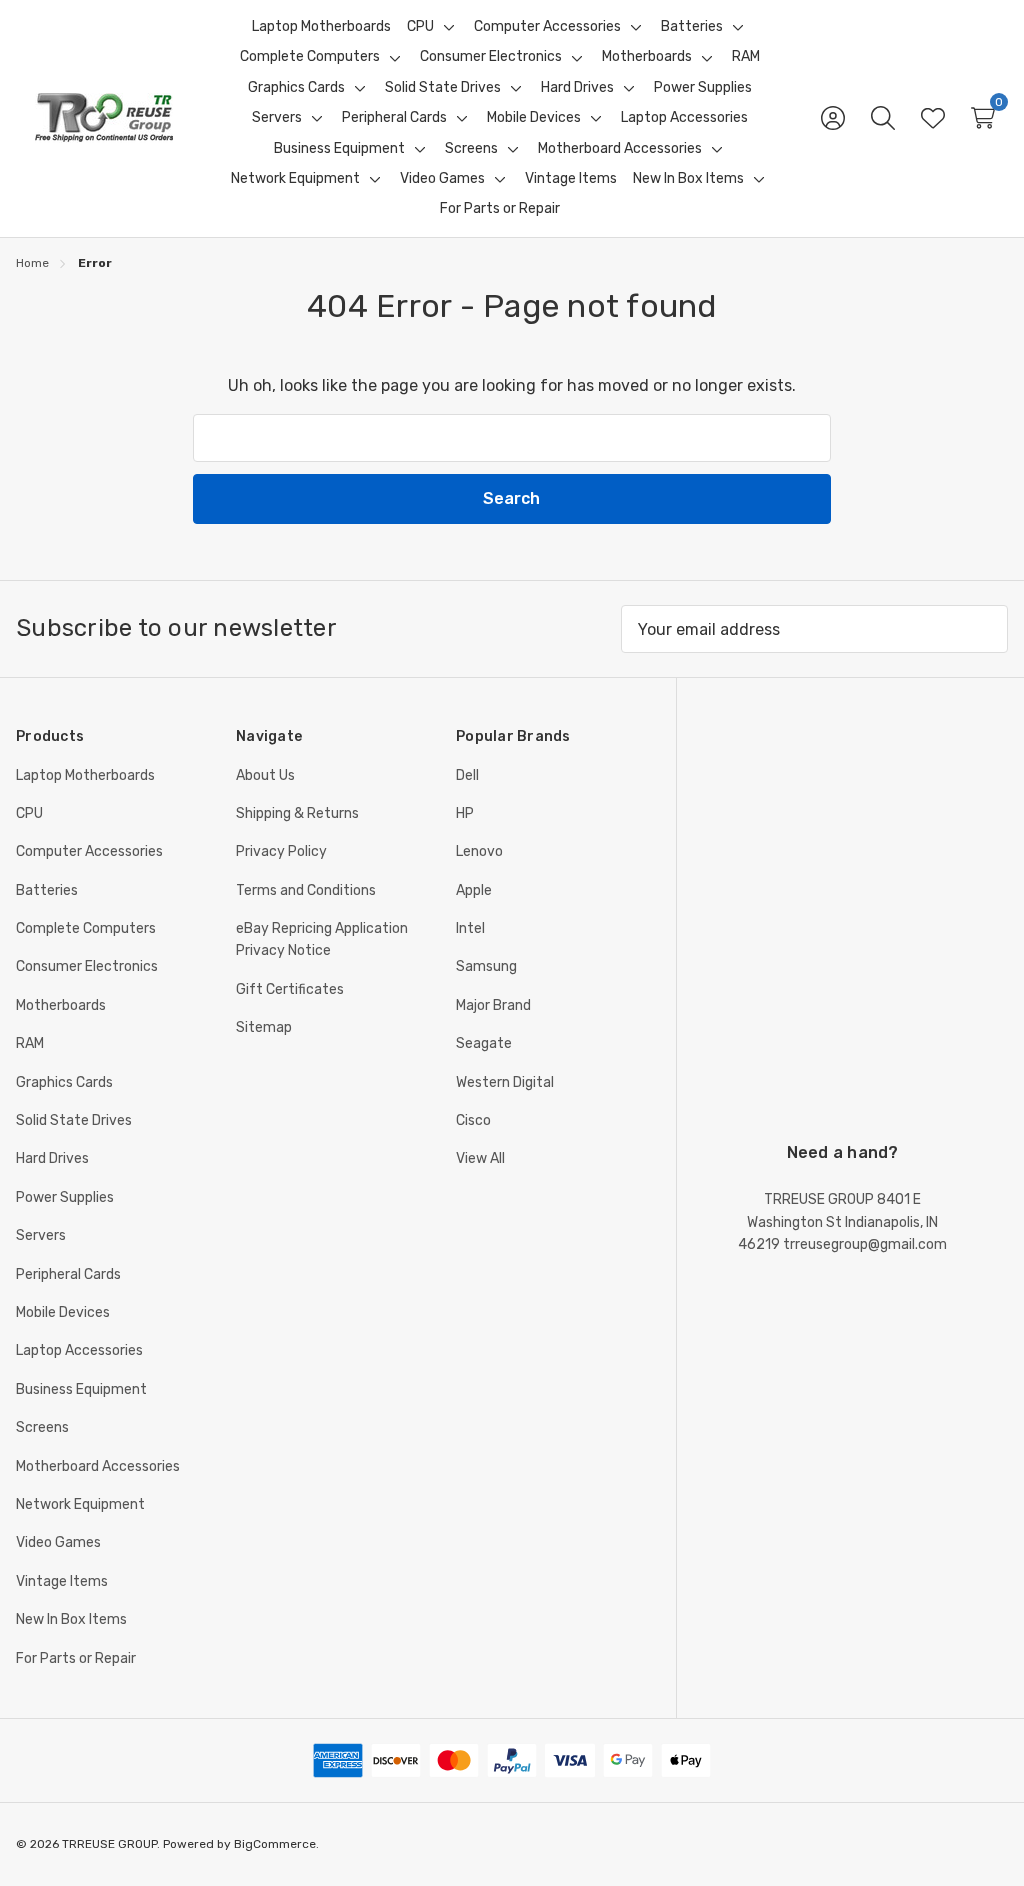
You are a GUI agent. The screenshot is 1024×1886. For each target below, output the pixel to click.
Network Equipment (80, 1504)
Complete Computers (86, 928)
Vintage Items (62, 1581)
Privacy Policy (281, 851)
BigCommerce (275, 1844)
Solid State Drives (74, 1120)
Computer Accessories (89, 851)
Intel (470, 928)
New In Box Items (71, 1619)
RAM (30, 1043)
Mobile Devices (63, 1312)
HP (465, 813)
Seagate (484, 1043)
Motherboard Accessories (98, 1466)
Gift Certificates (290, 989)
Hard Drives (52, 1158)
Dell (467, 775)
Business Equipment (81, 1389)
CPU (29, 813)
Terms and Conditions (306, 890)
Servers (41, 1235)
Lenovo (479, 851)
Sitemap (264, 1027)
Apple (474, 890)
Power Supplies (65, 1197)
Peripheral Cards (68, 1274)
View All (480, 1158)
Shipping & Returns (297, 813)
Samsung (486, 966)
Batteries (47, 890)
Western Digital (505, 1082)
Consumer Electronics (87, 966)
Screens (42, 1427)
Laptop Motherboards (85, 775)
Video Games (58, 1542)
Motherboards (61, 1005)
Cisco (473, 1120)
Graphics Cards (64, 1082)
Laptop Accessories (79, 1350)
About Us (265, 775)
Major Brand (493, 1005)
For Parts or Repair (76, 1658)
